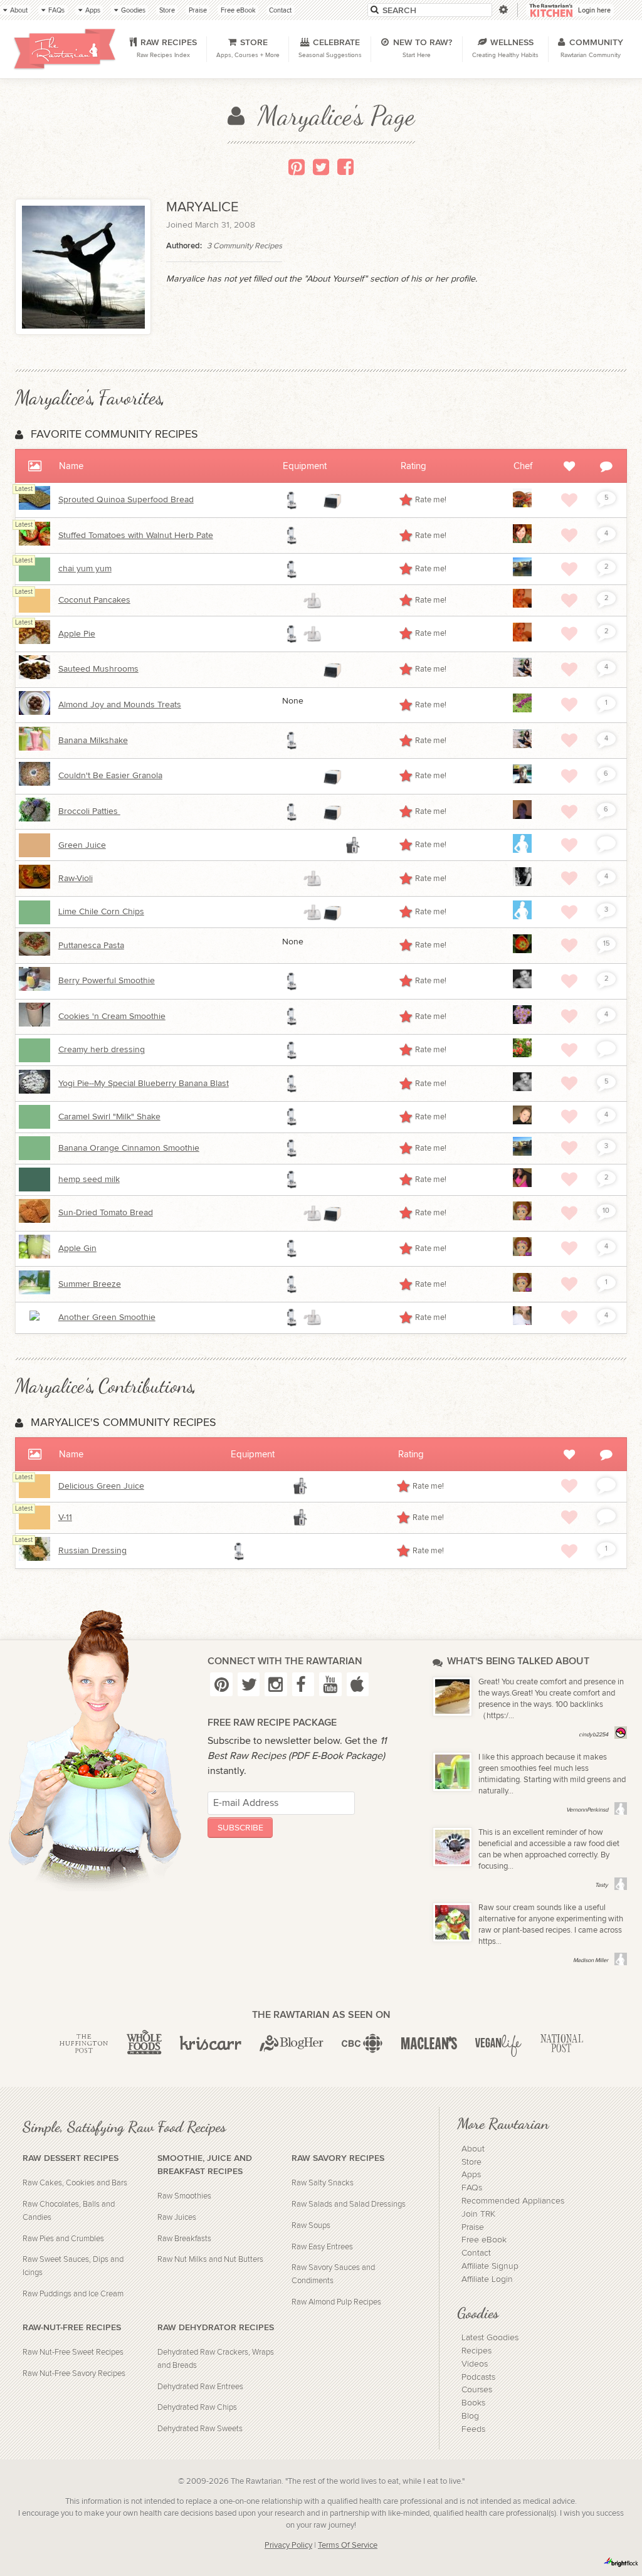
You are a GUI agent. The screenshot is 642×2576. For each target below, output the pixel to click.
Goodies (478, 2313)
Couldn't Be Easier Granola (110, 776)
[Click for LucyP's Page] (522, 816)
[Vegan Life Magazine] (498, 2044)
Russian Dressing (92, 1551)
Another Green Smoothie (107, 1317)
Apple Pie (77, 634)
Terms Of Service (348, 2546)
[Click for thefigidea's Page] (522, 541)
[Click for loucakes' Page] (522, 574)
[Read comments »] (606, 843)
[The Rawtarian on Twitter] (249, 1684)
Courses (477, 2390)
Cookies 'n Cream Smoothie (112, 1016)
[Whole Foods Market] (144, 2044)
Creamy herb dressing (102, 1050)
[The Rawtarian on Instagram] (276, 1684)
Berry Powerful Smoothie (107, 981)
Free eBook (484, 2240)
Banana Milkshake (93, 741)
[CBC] (362, 2044)
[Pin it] (297, 167)
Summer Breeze (90, 1284)
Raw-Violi (76, 879)
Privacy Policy (288, 2546)
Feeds (473, 2429)
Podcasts (478, 2377)
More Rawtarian (503, 2123)
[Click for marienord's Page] (522, 1322)
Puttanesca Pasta (91, 946)
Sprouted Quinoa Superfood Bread (126, 500)
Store (471, 2162)
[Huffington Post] (84, 2044)
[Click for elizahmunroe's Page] (522, 605)
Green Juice (82, 845)
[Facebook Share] (345, 167)
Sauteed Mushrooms (98, 669)
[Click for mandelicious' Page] (522, 884)
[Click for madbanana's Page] (522, 1021)
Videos (475, 2364)
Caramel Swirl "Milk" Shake (109, 1117)
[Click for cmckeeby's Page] (522, 850)
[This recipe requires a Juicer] (352, 845)
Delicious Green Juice (101, 1486)
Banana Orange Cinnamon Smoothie (129, 1148)
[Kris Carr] (210, 2044)
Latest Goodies (490, 2338)
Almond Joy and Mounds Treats (120, 705)
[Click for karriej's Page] (522, 951)
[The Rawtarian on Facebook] (303, 1684)
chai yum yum (85, 569)
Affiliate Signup (490, 2266)
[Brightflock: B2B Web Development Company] (621, 2562)
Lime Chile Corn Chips (101, 912)
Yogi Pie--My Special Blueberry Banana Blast (144, 1084)
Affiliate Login (487, 2279)
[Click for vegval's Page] (522, 1055)
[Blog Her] (292, 2044)
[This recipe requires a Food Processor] (312, 601)
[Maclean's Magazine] (429, 2044)
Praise (473, 2227)
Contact (476, 2253)
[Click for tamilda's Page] (522, 710)
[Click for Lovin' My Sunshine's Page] (522, 781)
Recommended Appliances (513, 2201)
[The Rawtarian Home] (65, 49)
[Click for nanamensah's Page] (522, 505)
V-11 (65, 1518)
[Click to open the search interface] (503, 10)
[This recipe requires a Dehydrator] (332, 500)
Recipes (476, 2351)
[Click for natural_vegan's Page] (522, 674)
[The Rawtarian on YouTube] (330, 1684)
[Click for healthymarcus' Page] (522, 986)
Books (473, 2403)
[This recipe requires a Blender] (292, 500)
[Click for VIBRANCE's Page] (522, 1122)
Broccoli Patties (89, 811)
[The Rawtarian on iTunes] (358, 1684)
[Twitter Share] (321, 167)
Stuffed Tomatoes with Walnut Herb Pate (136, 536)
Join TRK (478, 2214)
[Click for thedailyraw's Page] (522, 1218)
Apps (471, 2175)
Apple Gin (77, 1248)
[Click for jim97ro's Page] (522, 917)
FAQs (472, 2188)
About (473, 2149)
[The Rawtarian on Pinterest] (221, 1684)
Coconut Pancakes (94, 600)
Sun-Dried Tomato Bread (106, 1213)
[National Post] (561, 2044)
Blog (470, 2416)
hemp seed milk (89, 1180)
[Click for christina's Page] (522, 1185)
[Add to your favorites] (569, 500)
